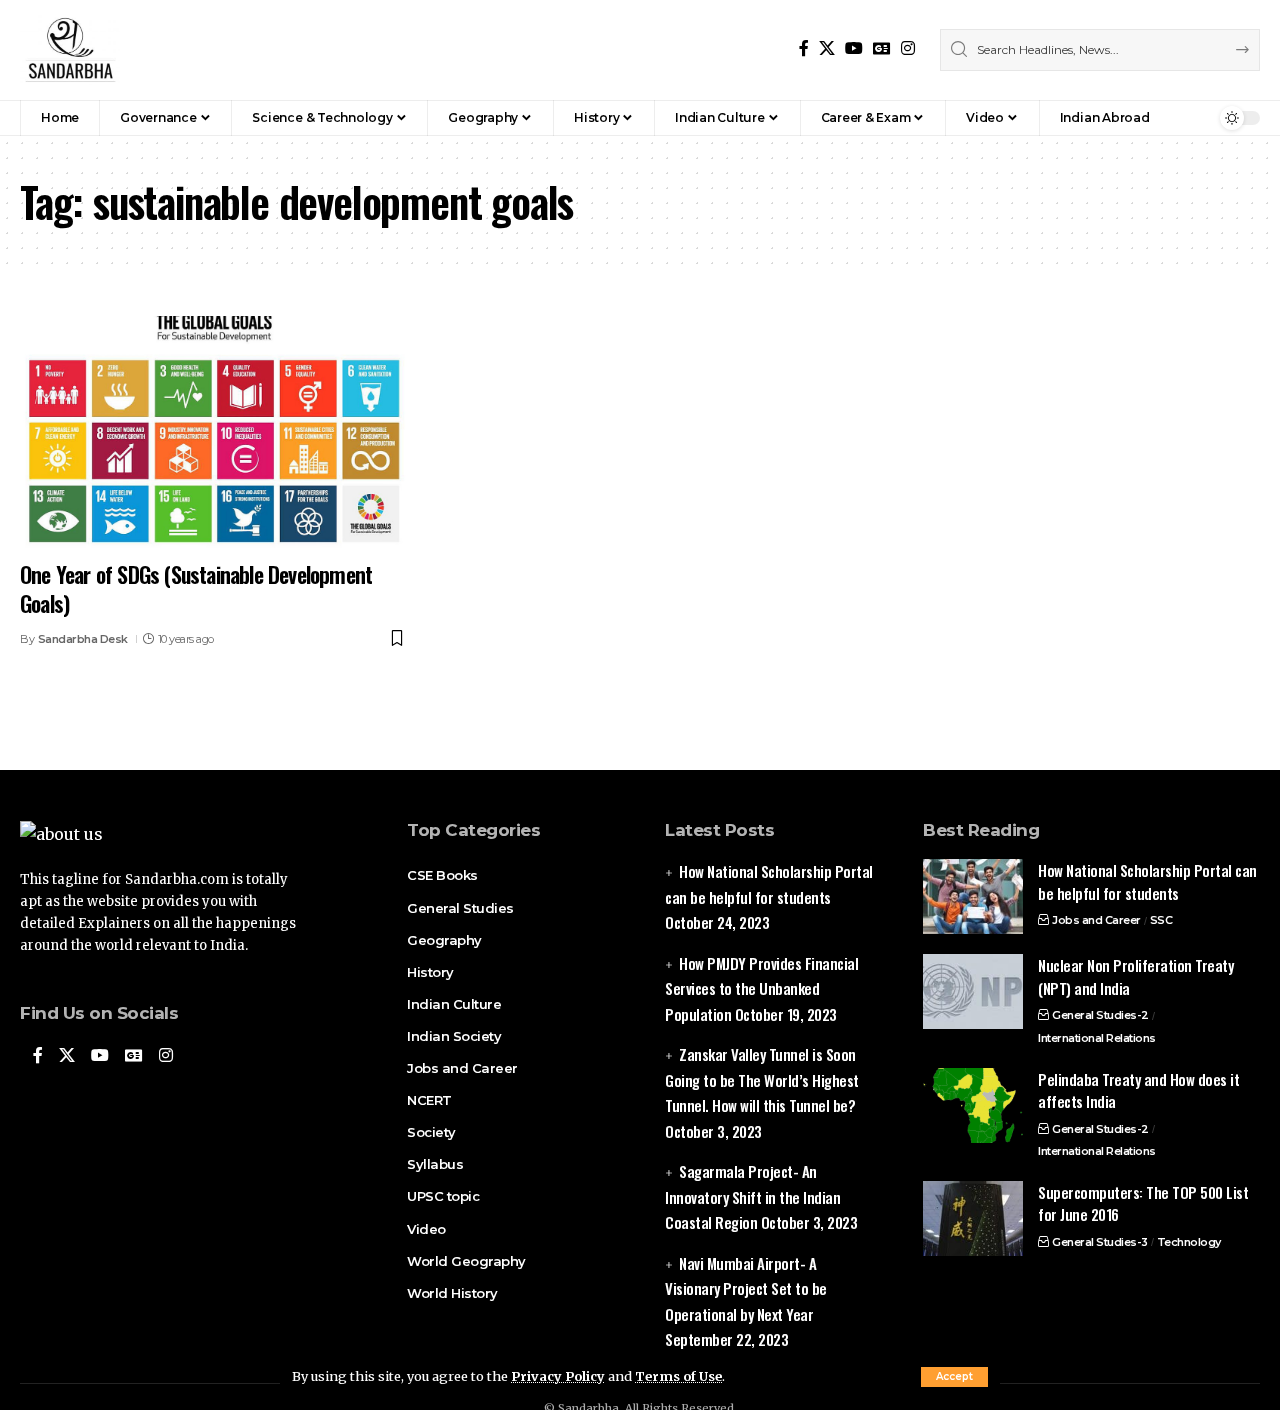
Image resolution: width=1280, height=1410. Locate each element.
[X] (827, 48)
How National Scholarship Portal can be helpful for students (1147, 881)
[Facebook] (804, 48)
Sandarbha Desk (83, 639)
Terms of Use (678, 1376)
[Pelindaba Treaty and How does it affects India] (973, 1105)
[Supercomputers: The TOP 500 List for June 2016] (973, 1218)
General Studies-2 (1100, 1015)
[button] (954, 1377)
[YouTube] (854, 48)
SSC (1161, 920)
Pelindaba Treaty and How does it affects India (1138, 1090)
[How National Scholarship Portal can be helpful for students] (973, 896)
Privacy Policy (558, 1376)
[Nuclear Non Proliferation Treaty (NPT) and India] (973, 991)
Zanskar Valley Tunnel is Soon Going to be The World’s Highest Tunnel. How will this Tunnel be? (762, 1079)
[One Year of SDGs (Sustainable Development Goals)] (213, 432)
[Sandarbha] (70, 50)
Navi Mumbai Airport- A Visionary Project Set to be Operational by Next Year (746, 1288)
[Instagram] (908, 48)
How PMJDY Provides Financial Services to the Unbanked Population (761, 988)
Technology (1189, 1242)
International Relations (1097, 1038)
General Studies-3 (1100, 1242)
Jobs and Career (1096, 920)
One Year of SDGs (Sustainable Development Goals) (196, 588)
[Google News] (882, 48)
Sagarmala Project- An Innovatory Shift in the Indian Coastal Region (752, 1196)
